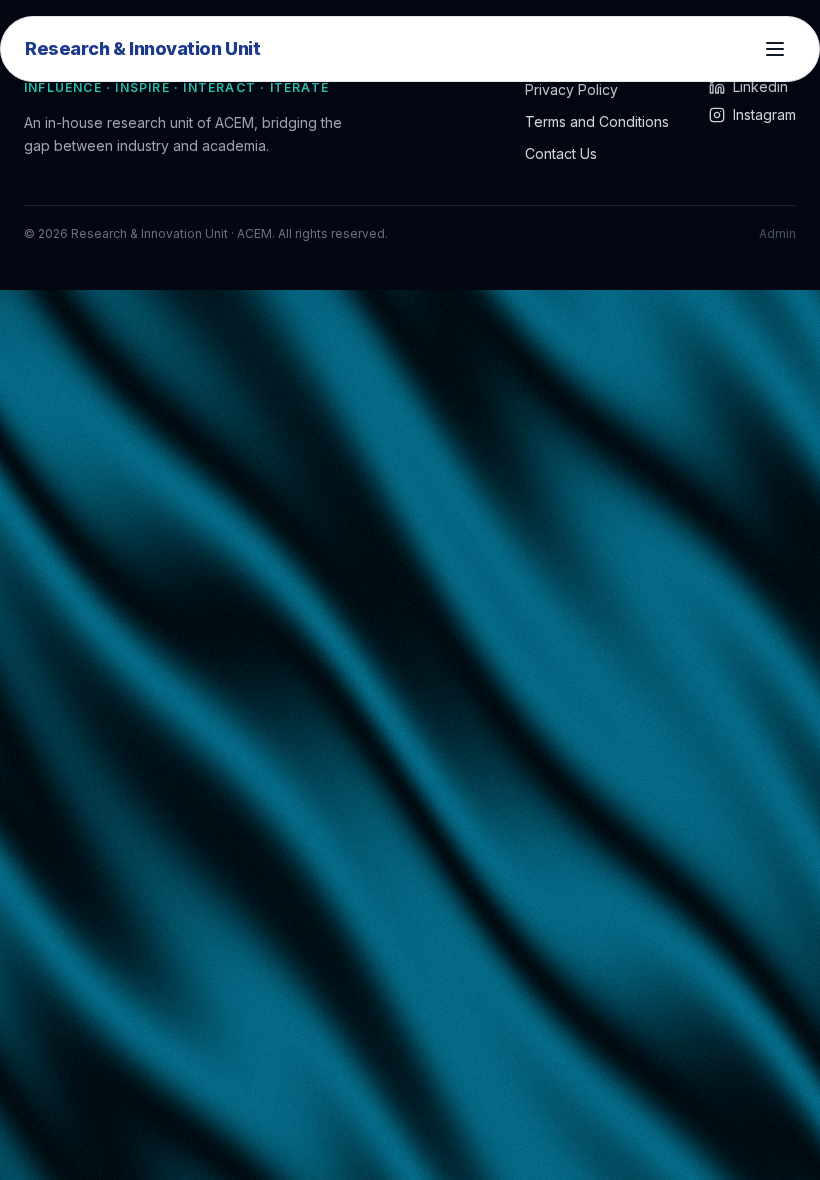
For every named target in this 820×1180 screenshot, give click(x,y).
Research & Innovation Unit (142, 48)
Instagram (764, 114)
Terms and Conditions (597, 121)
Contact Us (561, 153)
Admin (777, 233)
